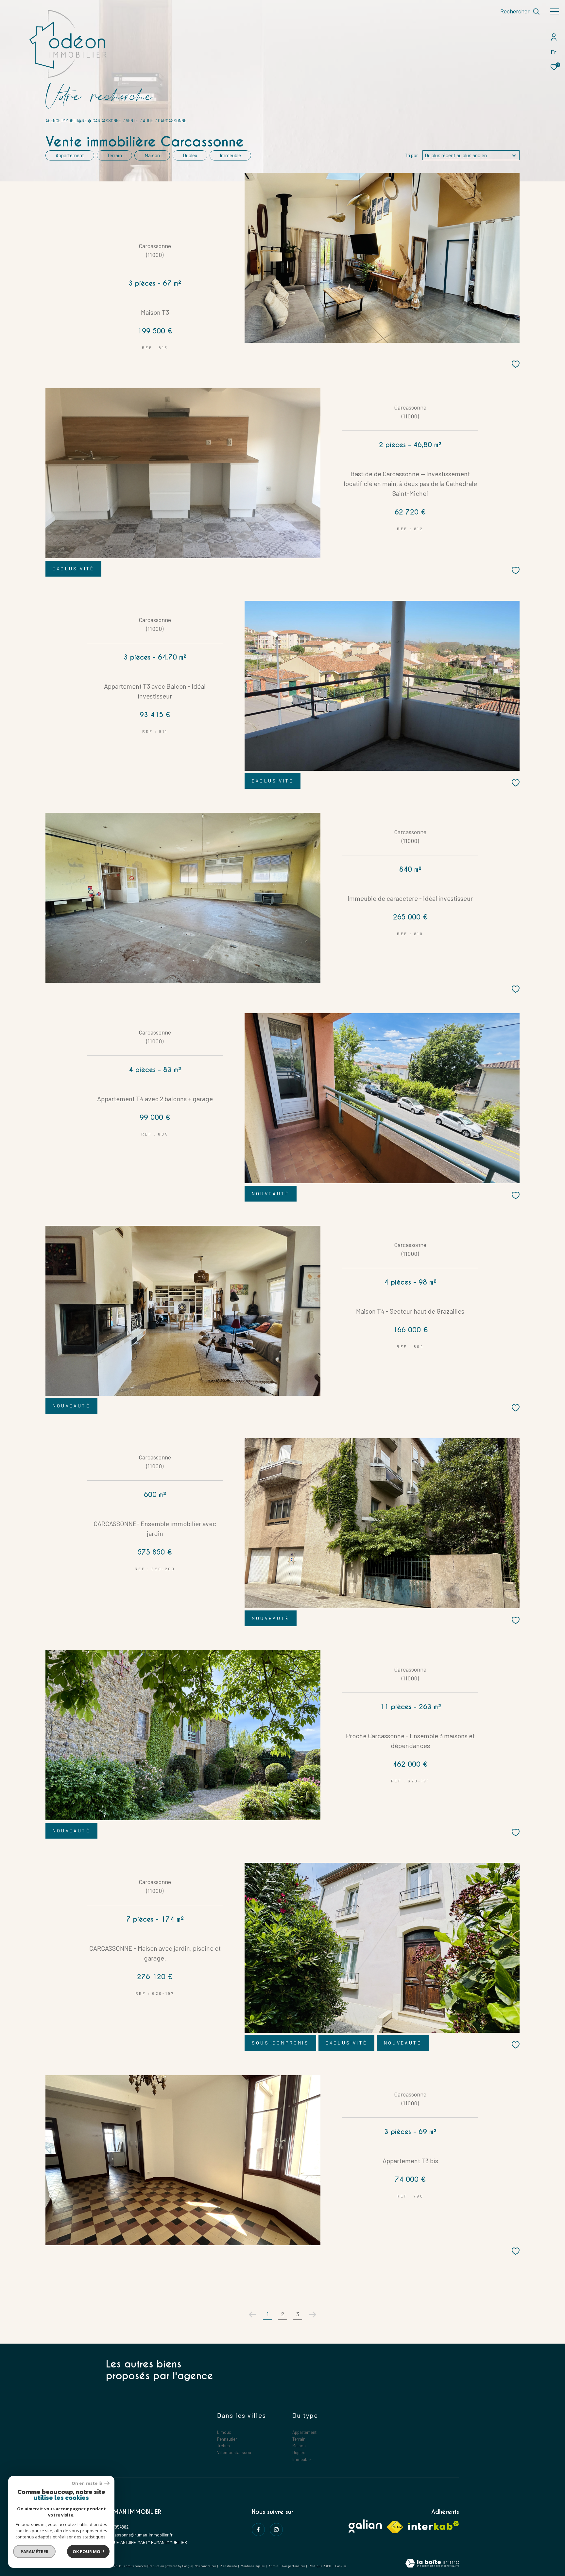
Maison (152, 155)
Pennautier (227, 2439)
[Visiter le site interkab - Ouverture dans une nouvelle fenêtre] (434, 2525)
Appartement (70, 155)
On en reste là (87, 2483)
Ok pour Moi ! (88, 2551)
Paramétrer (34, 2551)
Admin (274, 2566)
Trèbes (223, 2446)
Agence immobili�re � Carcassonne (83, 121)
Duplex (190, 155)
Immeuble (230, 155)
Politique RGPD (320, 2566)
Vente (132, 121)
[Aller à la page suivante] (313, 2315)
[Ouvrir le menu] (555, 11)
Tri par (411, 155)
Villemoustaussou (234, 2452)
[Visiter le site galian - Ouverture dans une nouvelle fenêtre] (365, 2526)
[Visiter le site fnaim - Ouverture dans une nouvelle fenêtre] (395, 2527)
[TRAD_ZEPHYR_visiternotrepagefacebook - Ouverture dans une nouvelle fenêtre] (258, 2530)
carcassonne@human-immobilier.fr (139, 2535)
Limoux (224, 2432)
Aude (148, 121)
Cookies (341, 2566)
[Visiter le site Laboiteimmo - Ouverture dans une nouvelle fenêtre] (432, 2564)
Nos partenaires (294, 2566)
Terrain (114, 155)
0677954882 (117, 2527)
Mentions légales (253, 2566)
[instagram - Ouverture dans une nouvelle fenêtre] (276, 2530)
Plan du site (229, 2566)
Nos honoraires (205, 2566)
